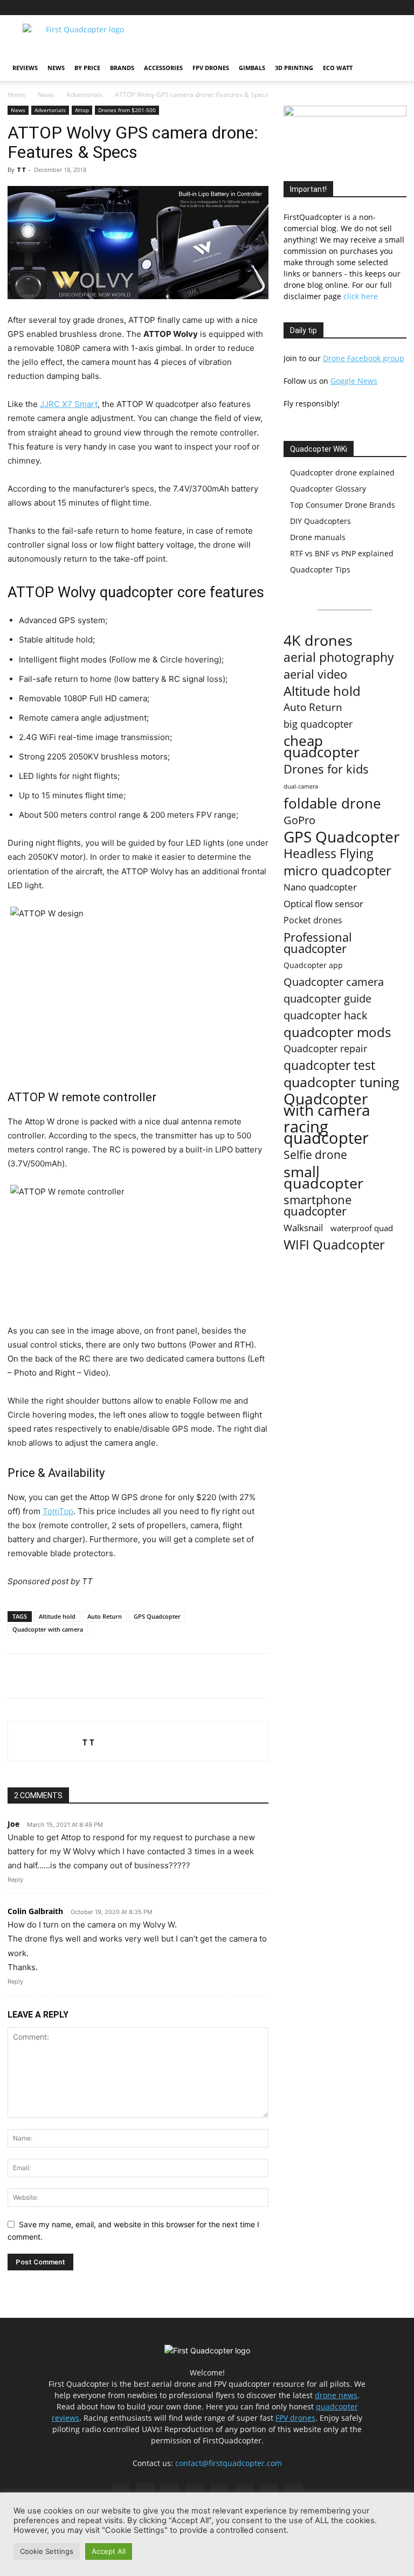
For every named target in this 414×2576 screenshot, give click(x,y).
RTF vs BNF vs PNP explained (342, 553)
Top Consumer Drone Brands (343, 505)
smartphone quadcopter (318, 1205)
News (56, 68)
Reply (15, 1880)
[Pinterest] (309, 8)
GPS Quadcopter (157, 1616)
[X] (381, 8)
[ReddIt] (133, 1676)
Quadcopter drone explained (342, 472)
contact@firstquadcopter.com (229, 2463)
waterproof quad (362, 1228)
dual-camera (301, 786)
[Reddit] (327, 8)
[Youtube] (398, 8)
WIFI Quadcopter (334, 1245)
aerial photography (339, 657)
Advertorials (85, 95)
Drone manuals (318, 537)
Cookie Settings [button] (47, 2551)
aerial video (315, 674)
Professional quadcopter (318, 943)
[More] (158, 1676)
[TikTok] (345, 8)
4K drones (318, 641)
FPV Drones (211, 68)
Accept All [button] (109, 2551)
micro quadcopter (337, 870)
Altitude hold (57, 1616)
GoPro (299, 820)
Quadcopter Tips (320, 569)
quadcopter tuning (341, 1082)
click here (361, 296)
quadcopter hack (326, 1015)
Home (17, 95)
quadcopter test (329, 1065)
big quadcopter (318, 724)
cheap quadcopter (322, 747)
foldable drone (332, 803)
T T (21, 170)
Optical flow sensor (323, 904)
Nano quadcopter (320, 887)
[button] (394, 68)
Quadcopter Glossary (328, 489)
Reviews (25, 68)
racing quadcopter (326, 1132)
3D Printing (294, 68)
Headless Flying (329, 854)
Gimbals (252, 68)
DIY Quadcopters (320, 521)
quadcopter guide (327, 999)
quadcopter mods (337, 1032)
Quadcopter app (313, 965)
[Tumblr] (363, 8)
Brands (122, 68)
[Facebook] (274, 8)
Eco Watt (338, 68)
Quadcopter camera (334, 982)
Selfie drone (315, 1155)
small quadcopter (323, 1177)
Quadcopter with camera (48, 1629)
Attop (82, 110)
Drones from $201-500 (127, 110)
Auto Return (105, 1616)
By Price (87, 68)
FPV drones (295, 2418)
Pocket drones (313, 920)
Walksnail (303, 1228)
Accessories (163, 68)
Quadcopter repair (325, 1049)
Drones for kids (326, 769)
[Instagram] (292, 8)
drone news (336, 2395)
